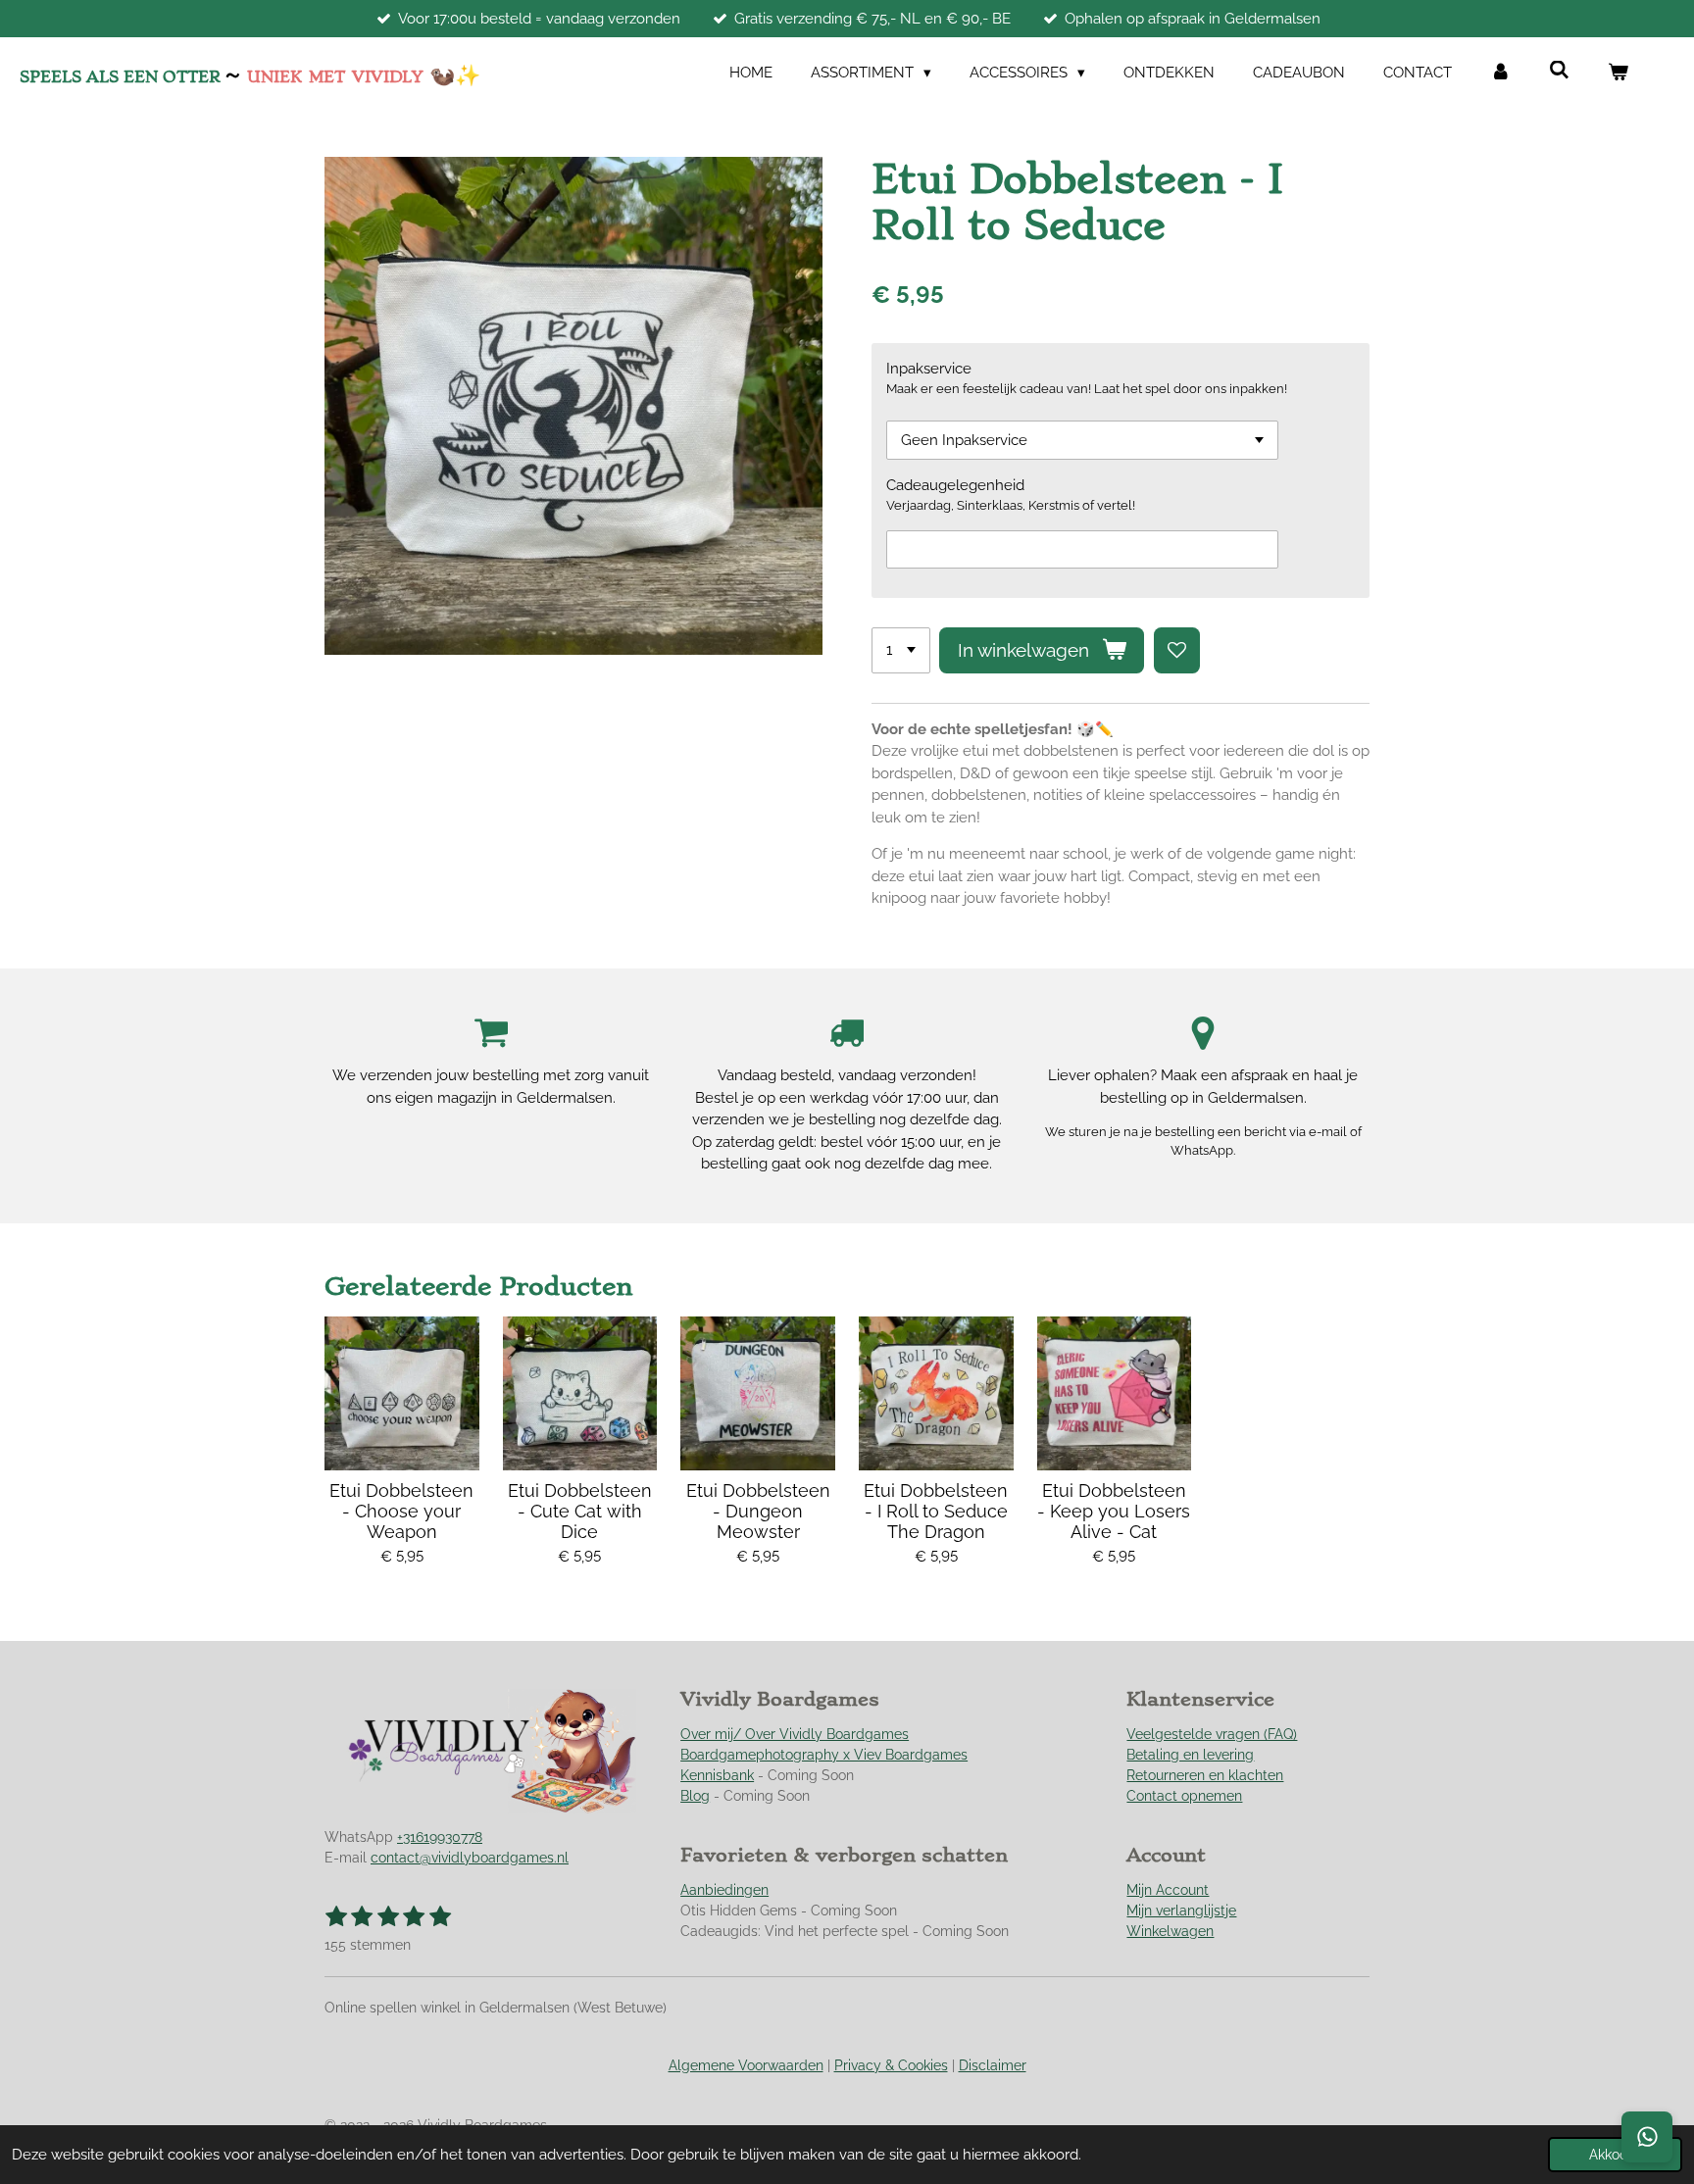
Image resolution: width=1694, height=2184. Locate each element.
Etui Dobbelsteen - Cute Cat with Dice (580, 1511)
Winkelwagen (1170, 1931)
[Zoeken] (1559, 71)
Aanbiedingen (724, 1890)
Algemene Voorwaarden (746, 2065)
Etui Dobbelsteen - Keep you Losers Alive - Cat (1114, 1511)
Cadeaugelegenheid (955, 485)
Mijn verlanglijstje (1181, 1911)
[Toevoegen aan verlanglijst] (1177, 650)
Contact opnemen (1184, 1796)
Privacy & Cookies (891, 2065)
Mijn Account (1168, 1890)
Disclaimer (993, 2065)
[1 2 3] (901, 650)
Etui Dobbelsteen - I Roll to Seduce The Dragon (936, 1511)
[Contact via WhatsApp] (1647, 2137)
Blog (695, 1796)
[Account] (1500, 73)
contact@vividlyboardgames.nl (470, 1858)
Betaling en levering (1190, 1755)
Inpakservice (929, 369)
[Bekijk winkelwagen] (1618, 73)
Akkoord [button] (1615, 2155)
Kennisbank (717, 1775)
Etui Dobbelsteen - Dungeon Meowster (758, 1511)
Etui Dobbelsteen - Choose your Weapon (401, 1511)
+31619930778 (440, 1837)
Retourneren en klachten (1205, 1775)
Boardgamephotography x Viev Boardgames (824, 1755)
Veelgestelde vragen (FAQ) (1212, 1734)
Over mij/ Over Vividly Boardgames (795, 1734)
